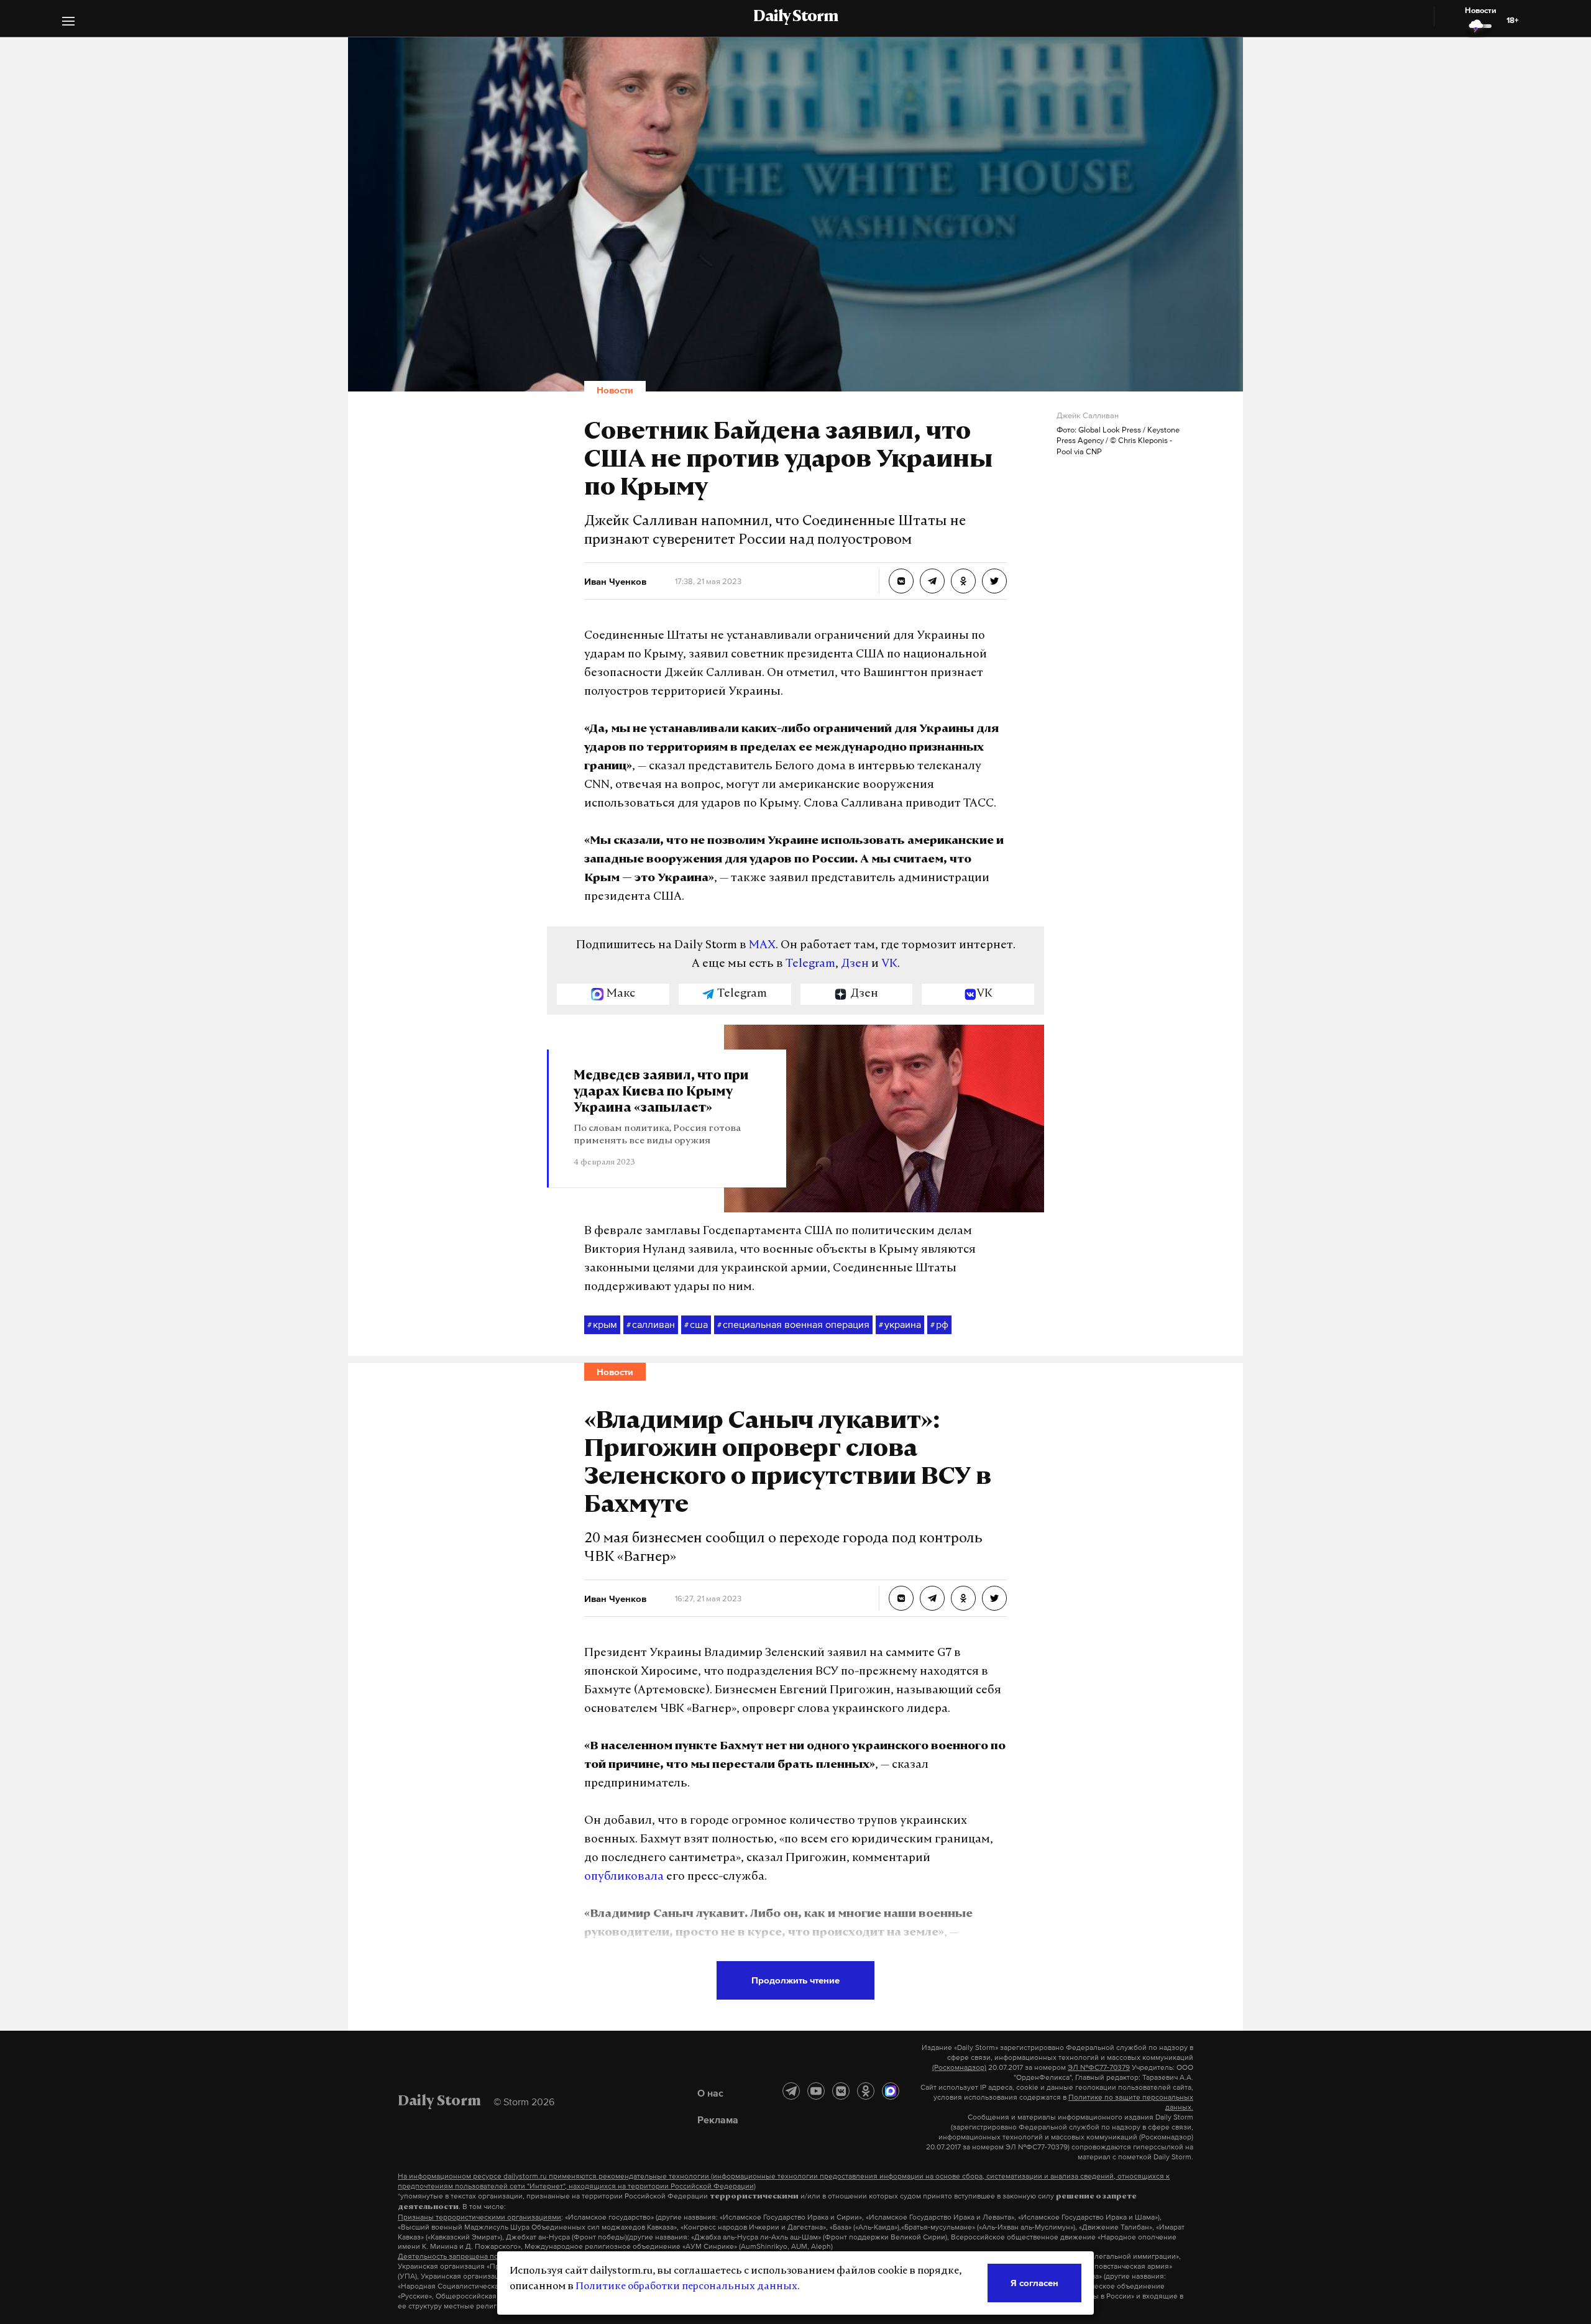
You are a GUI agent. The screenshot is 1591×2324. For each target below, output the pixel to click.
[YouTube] (816, 2091)
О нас (710, 2093)
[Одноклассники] (866, 2091)
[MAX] (891, 2091)
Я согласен (1034, 2283)
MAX (762, 946)
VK (889, 964)
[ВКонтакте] (841, 2091)
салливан (651, 1324)
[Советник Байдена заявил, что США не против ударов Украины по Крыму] (901, 581)
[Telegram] (791, 2091)
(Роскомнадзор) (959, 2067)
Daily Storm (795, 17)
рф (939, 1324)
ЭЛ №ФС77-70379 (1099, 2067)
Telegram (810, 964)
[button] (68, 23)
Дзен (855, 964)
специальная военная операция (793, 1324)
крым (602, 1324)
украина (900, 1324)
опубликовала (624, 1877)
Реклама (718, 2120)
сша (696, 1324)
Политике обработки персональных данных (686, 2287)
